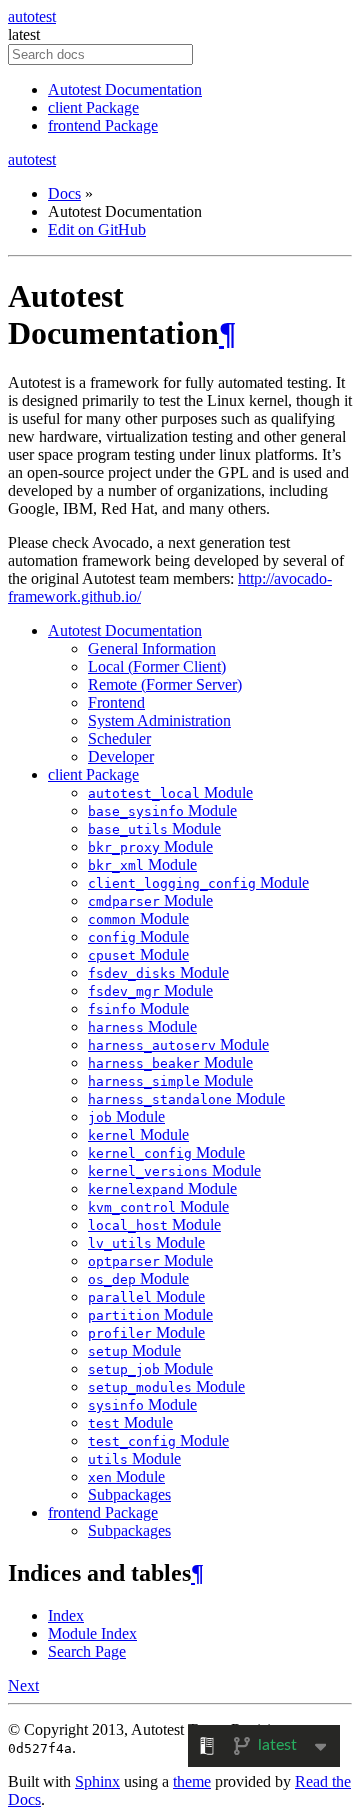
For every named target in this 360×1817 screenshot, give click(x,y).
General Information (152, 648)
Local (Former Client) (157, 666)
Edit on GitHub (97, 229)
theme (192, 1781)
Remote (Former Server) (165, 684)
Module (170, 792)
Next (23, 1685)
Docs (64, 193)
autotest (32, 16)
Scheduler (119, 738)
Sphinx (97, 1781)
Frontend (116, 702)
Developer (121, 756)
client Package (93, 107)
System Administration (159, 720)
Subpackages (129, 1494)
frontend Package (103, 125)
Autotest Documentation (125, 89)
